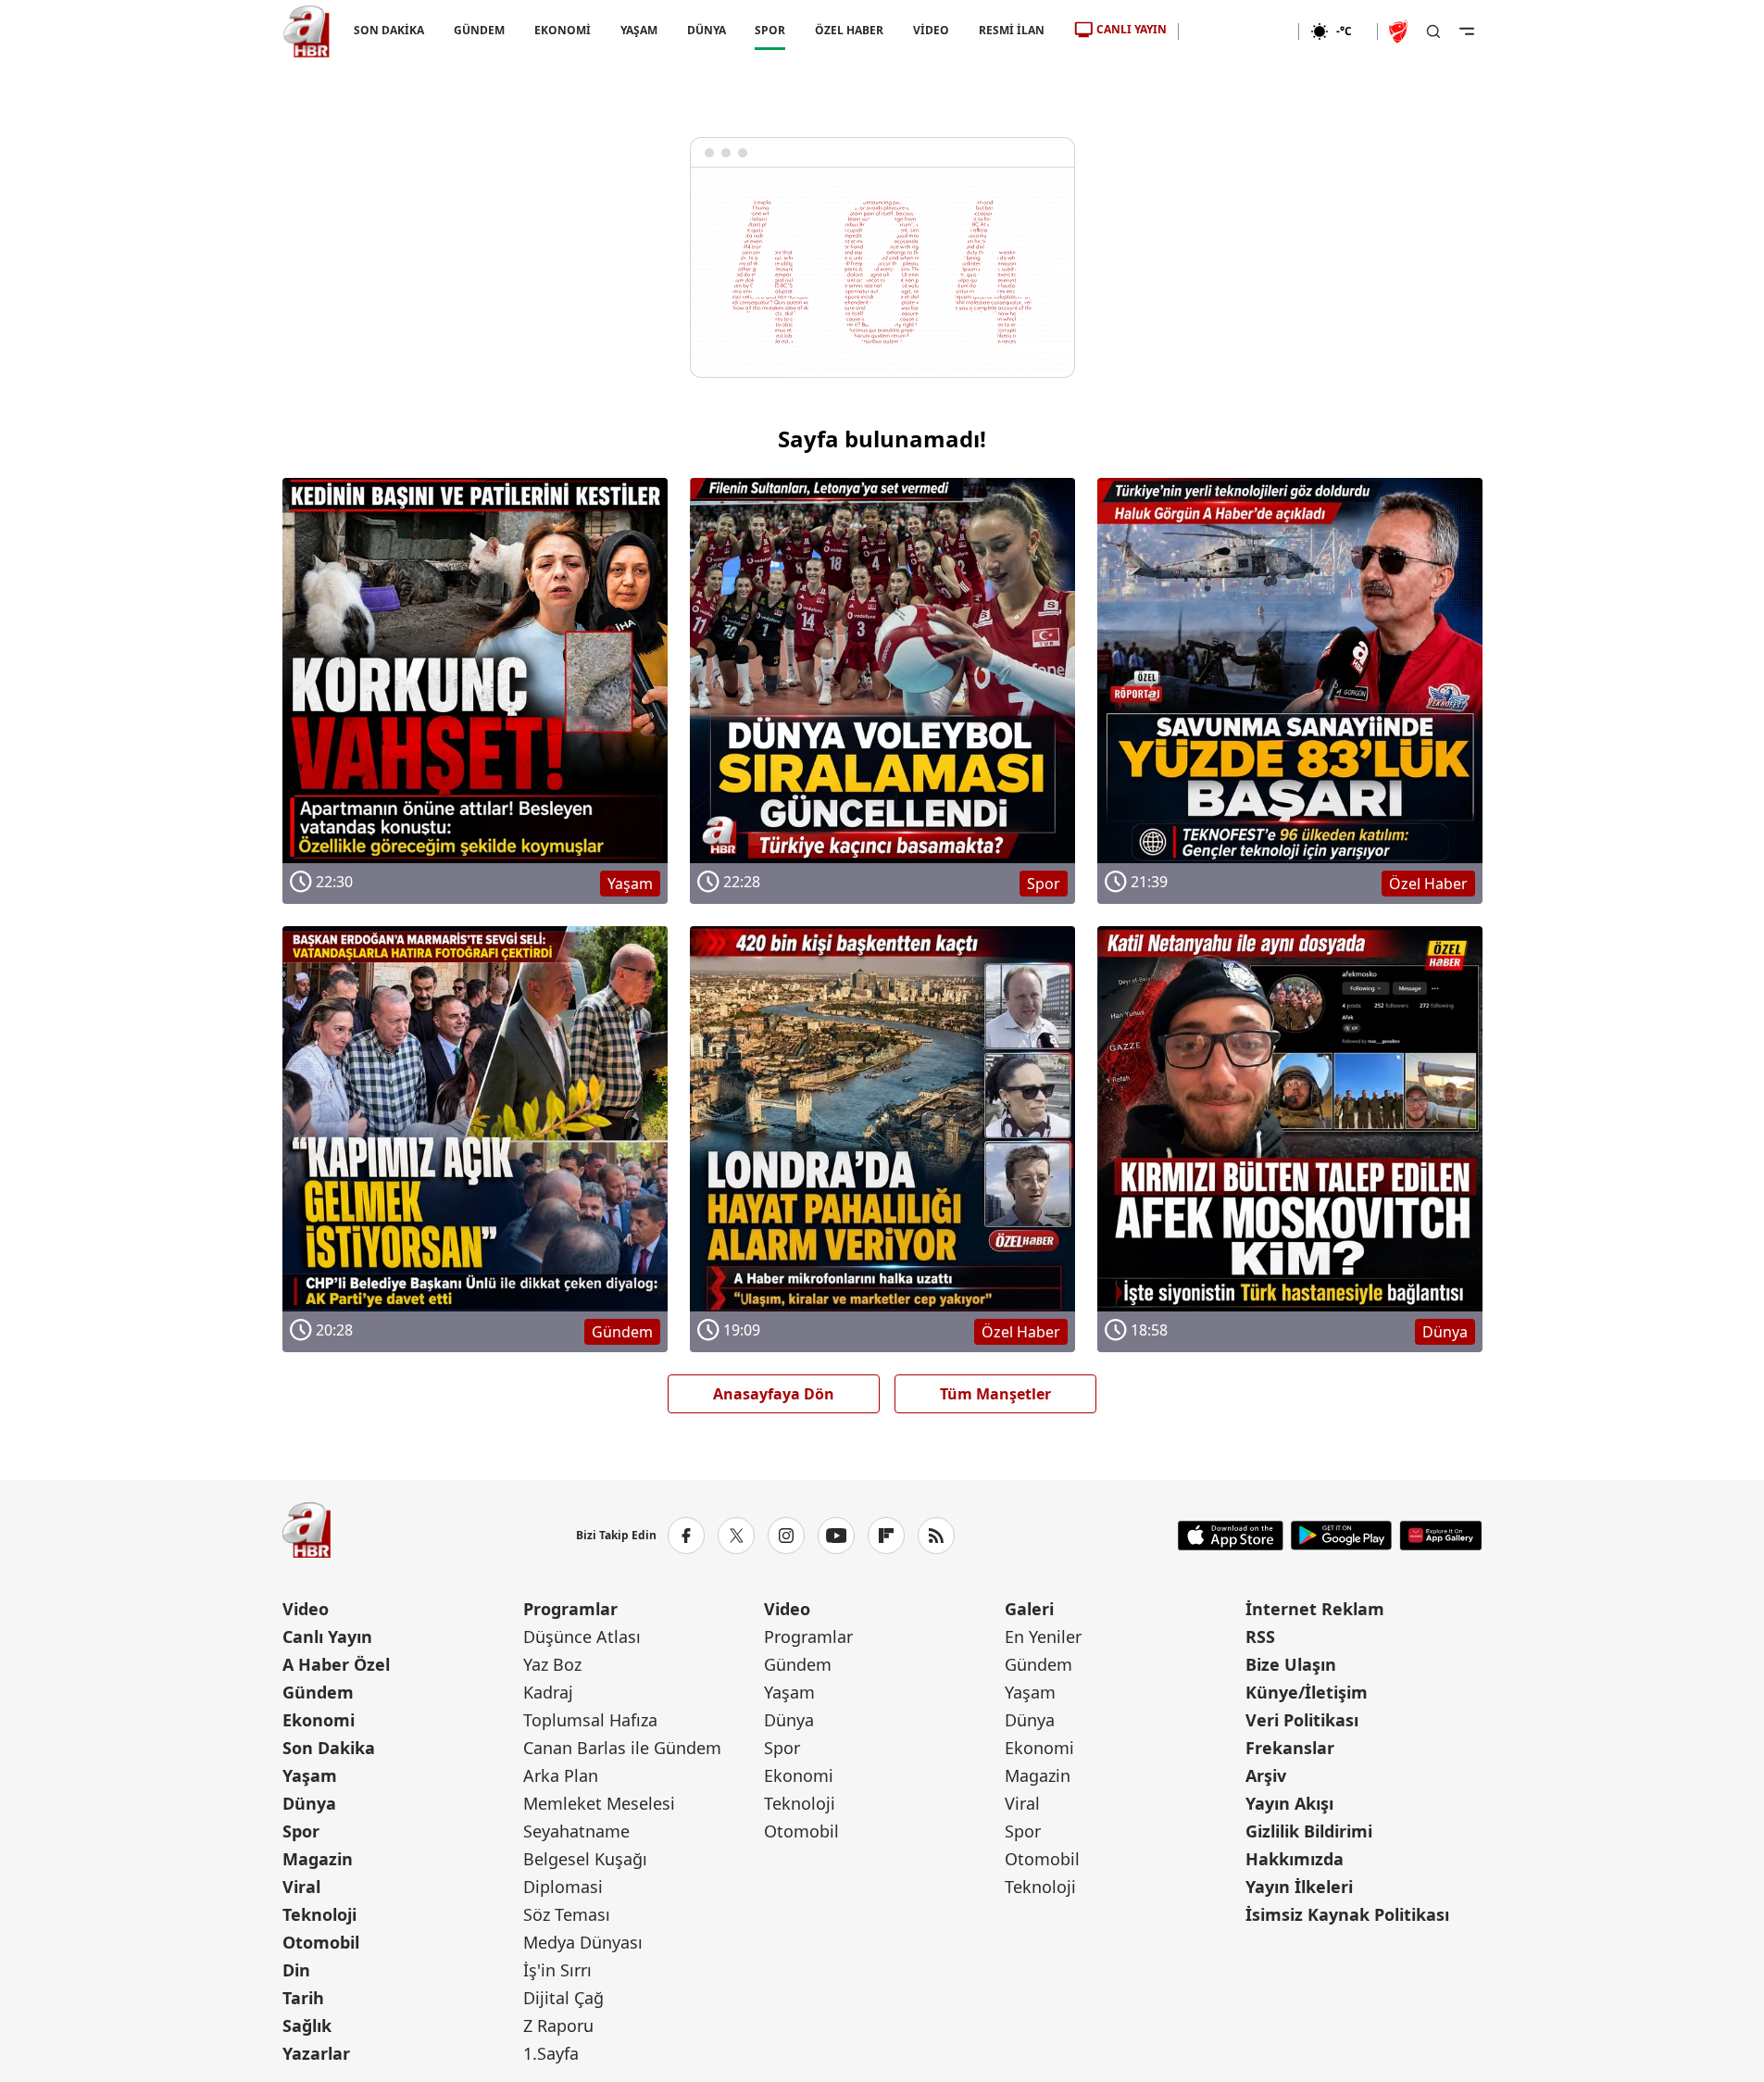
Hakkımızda (1295, 1859)
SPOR (770, 30)
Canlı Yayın (327, 1637)
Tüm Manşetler (995, 1394)
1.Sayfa (551, 2053)
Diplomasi (563, 1887)
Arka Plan (561, 1775)
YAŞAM (638, 30)
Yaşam (310, 1775)
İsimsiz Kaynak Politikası (1347, 1914)
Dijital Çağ (563, 1998)
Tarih (303, 1998)
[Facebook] (686, 1536)
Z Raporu (558, 2026)
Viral (301, 1887)
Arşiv (1266, 1775)
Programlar (570, 1609)
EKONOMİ (562, 30)
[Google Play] (1341, 1536)
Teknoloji (319, 1914)
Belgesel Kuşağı (585, 1859)
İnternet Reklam (1315, 1609)
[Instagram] (786, 1536)
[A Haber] (307, 31)
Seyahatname (576, 1831)
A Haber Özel (336, 1664)
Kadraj (548, 1692)
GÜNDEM (478, 30)
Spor (301, 1831)
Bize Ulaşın (1291, 1664)
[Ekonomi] (1239, 31)
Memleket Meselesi (599, 1803)
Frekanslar (1290, 1748)
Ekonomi (319, 1720)
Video (306, 1609)
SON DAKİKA (389, 30)
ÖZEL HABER (849, 30)
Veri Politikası (1302, 1720)
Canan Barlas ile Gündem (622, 1748)
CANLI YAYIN (1132, 29)
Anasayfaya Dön (774, 1394)
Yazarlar (316, 2053)
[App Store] (1231, 1536)
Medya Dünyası (583, 1942)
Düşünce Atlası (582, 1637)
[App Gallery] (1440, 1536)
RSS (1260, 1637)
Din (296, 1970)
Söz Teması (567, 1914)
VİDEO (931, 30)
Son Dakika (329, 1748)
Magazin (318, 1859)
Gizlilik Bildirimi (1309, 1831)
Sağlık (307, 2026)
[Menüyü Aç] (1467, 31)
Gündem (318, 1692)
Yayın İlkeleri (1299, 1887)
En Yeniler (1043, 1637)
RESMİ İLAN (1012, 30)
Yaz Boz (552, 1664)
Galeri (1029, 1609)
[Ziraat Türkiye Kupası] (1400, 31)
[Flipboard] (886, 1536)
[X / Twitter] (736, 1536)
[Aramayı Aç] (1433, 31)
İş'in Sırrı (557, 1970)
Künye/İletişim (1307, 1692)
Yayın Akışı (1289, 1803)
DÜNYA (706, 30)
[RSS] (936, 1536)
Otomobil (321, 1942)
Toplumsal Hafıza (590, 1720)
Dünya (309, 1803)
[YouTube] (836, 1536)
